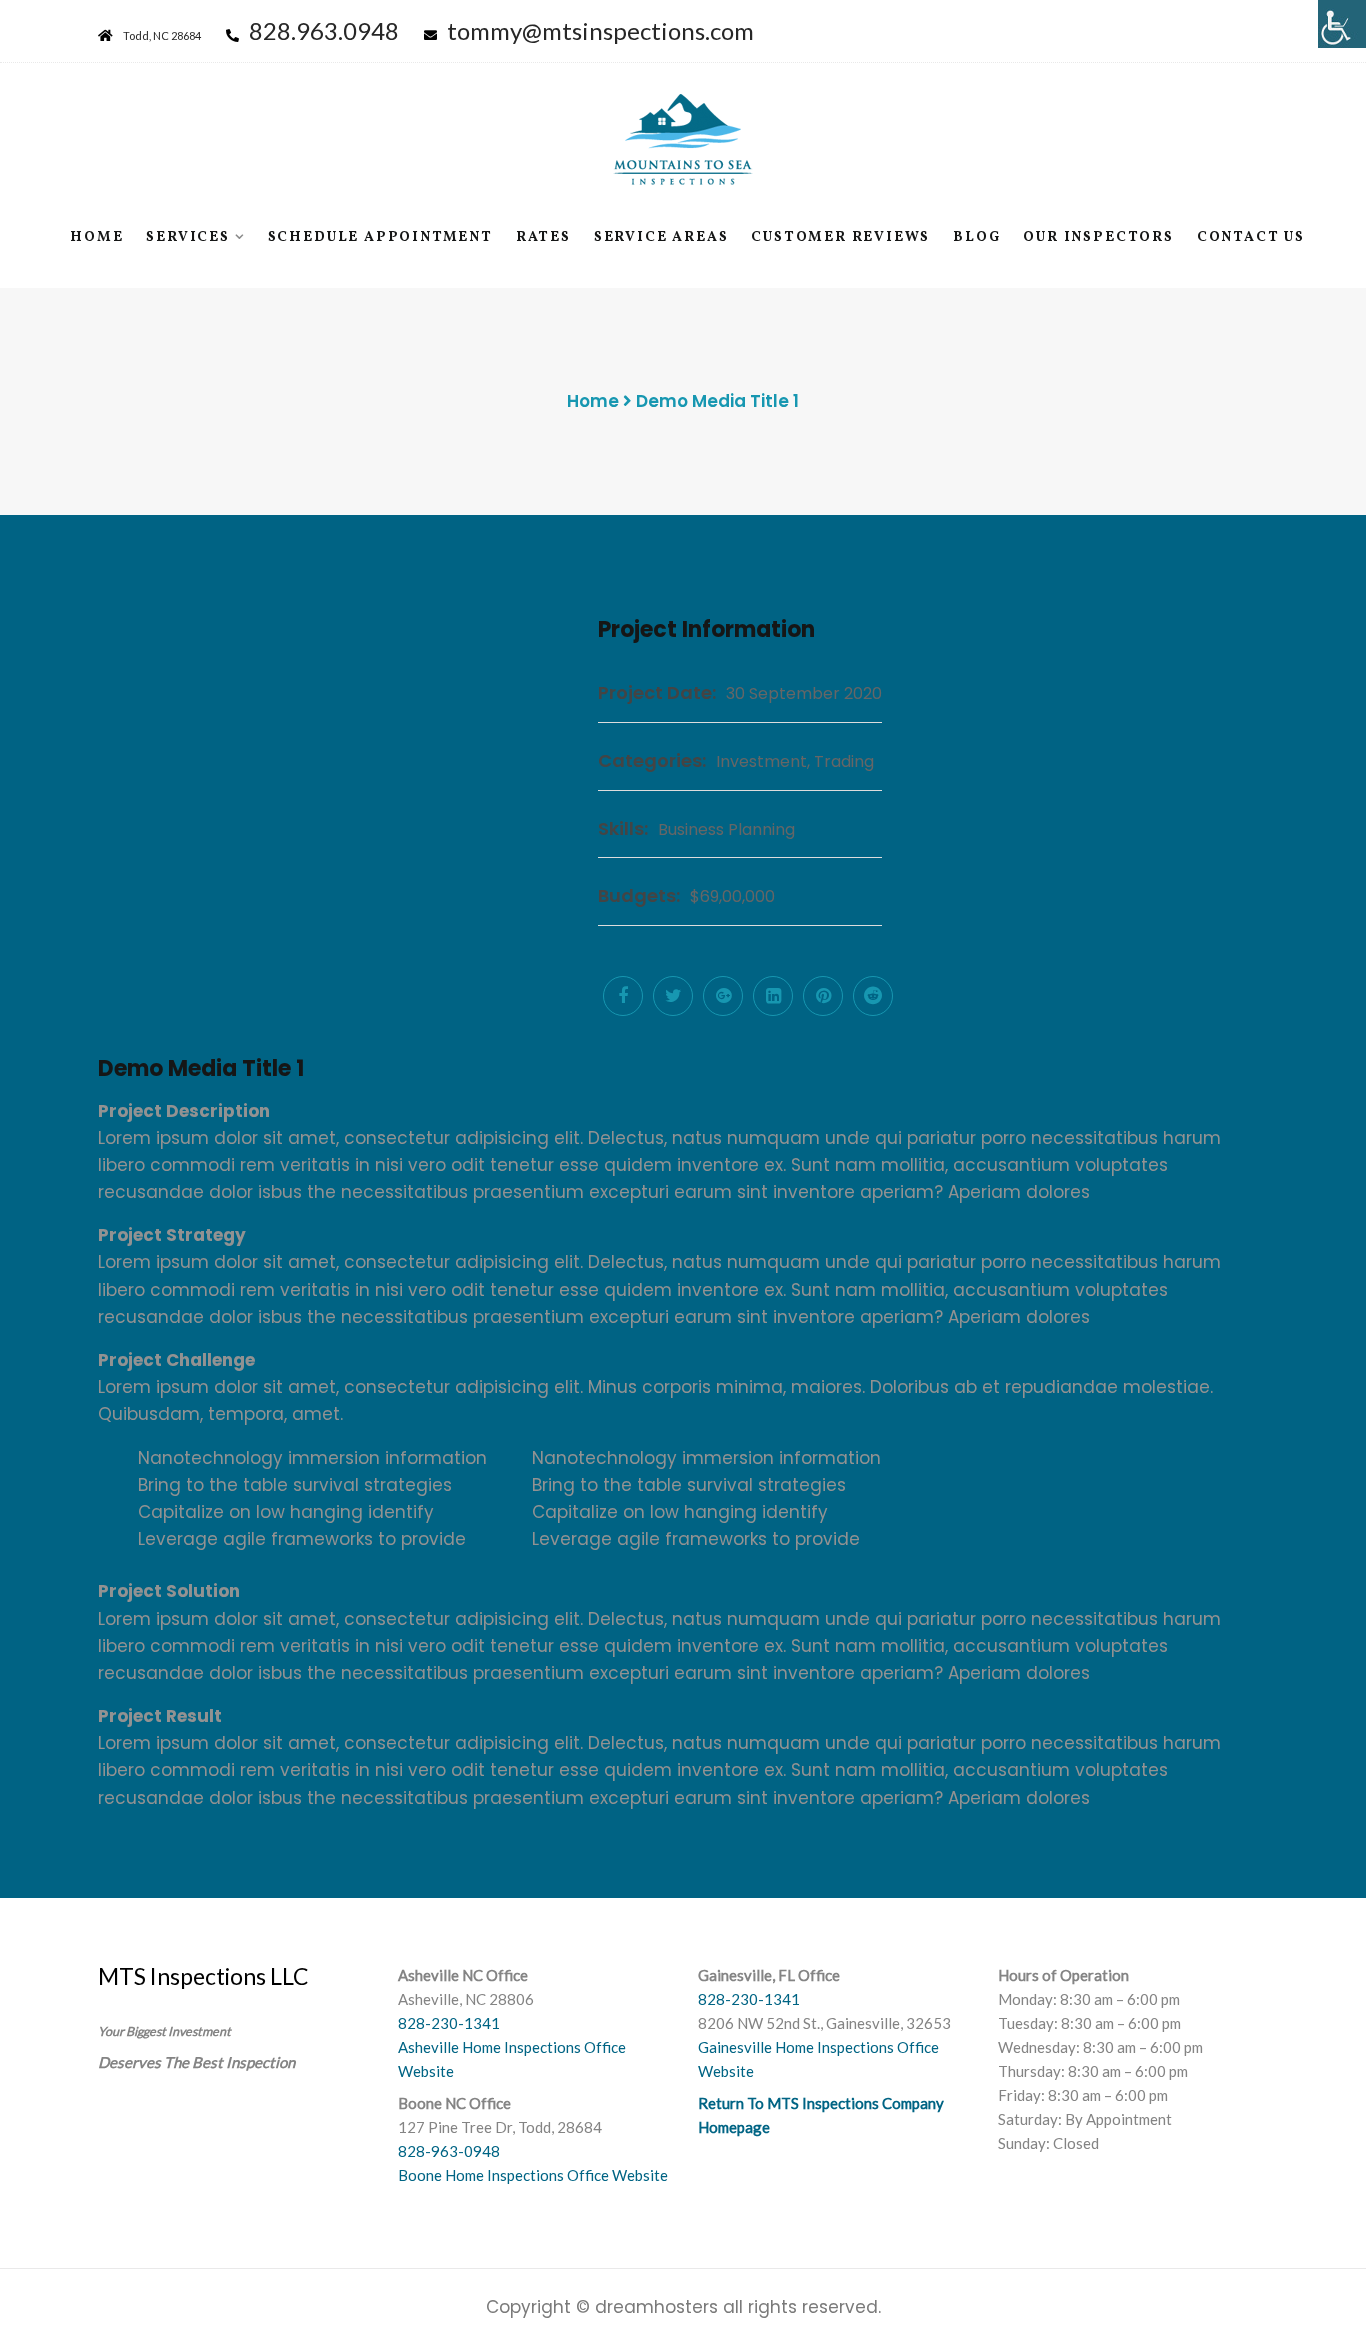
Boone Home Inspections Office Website (533, 2175)
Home (96, 237)
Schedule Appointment (380, 237)
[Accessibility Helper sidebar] (1342, 24)
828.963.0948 (324, 30)
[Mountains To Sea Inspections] (683, 139)
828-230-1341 (449, 2023)
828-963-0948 (449, 2151)
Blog (976, 237)
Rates (543, 237)
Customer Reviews (840, 237)
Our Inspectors (1098, 237)
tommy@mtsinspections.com (600, 30)
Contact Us (1251, 237)
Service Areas (661, 237)
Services (187, 237)
